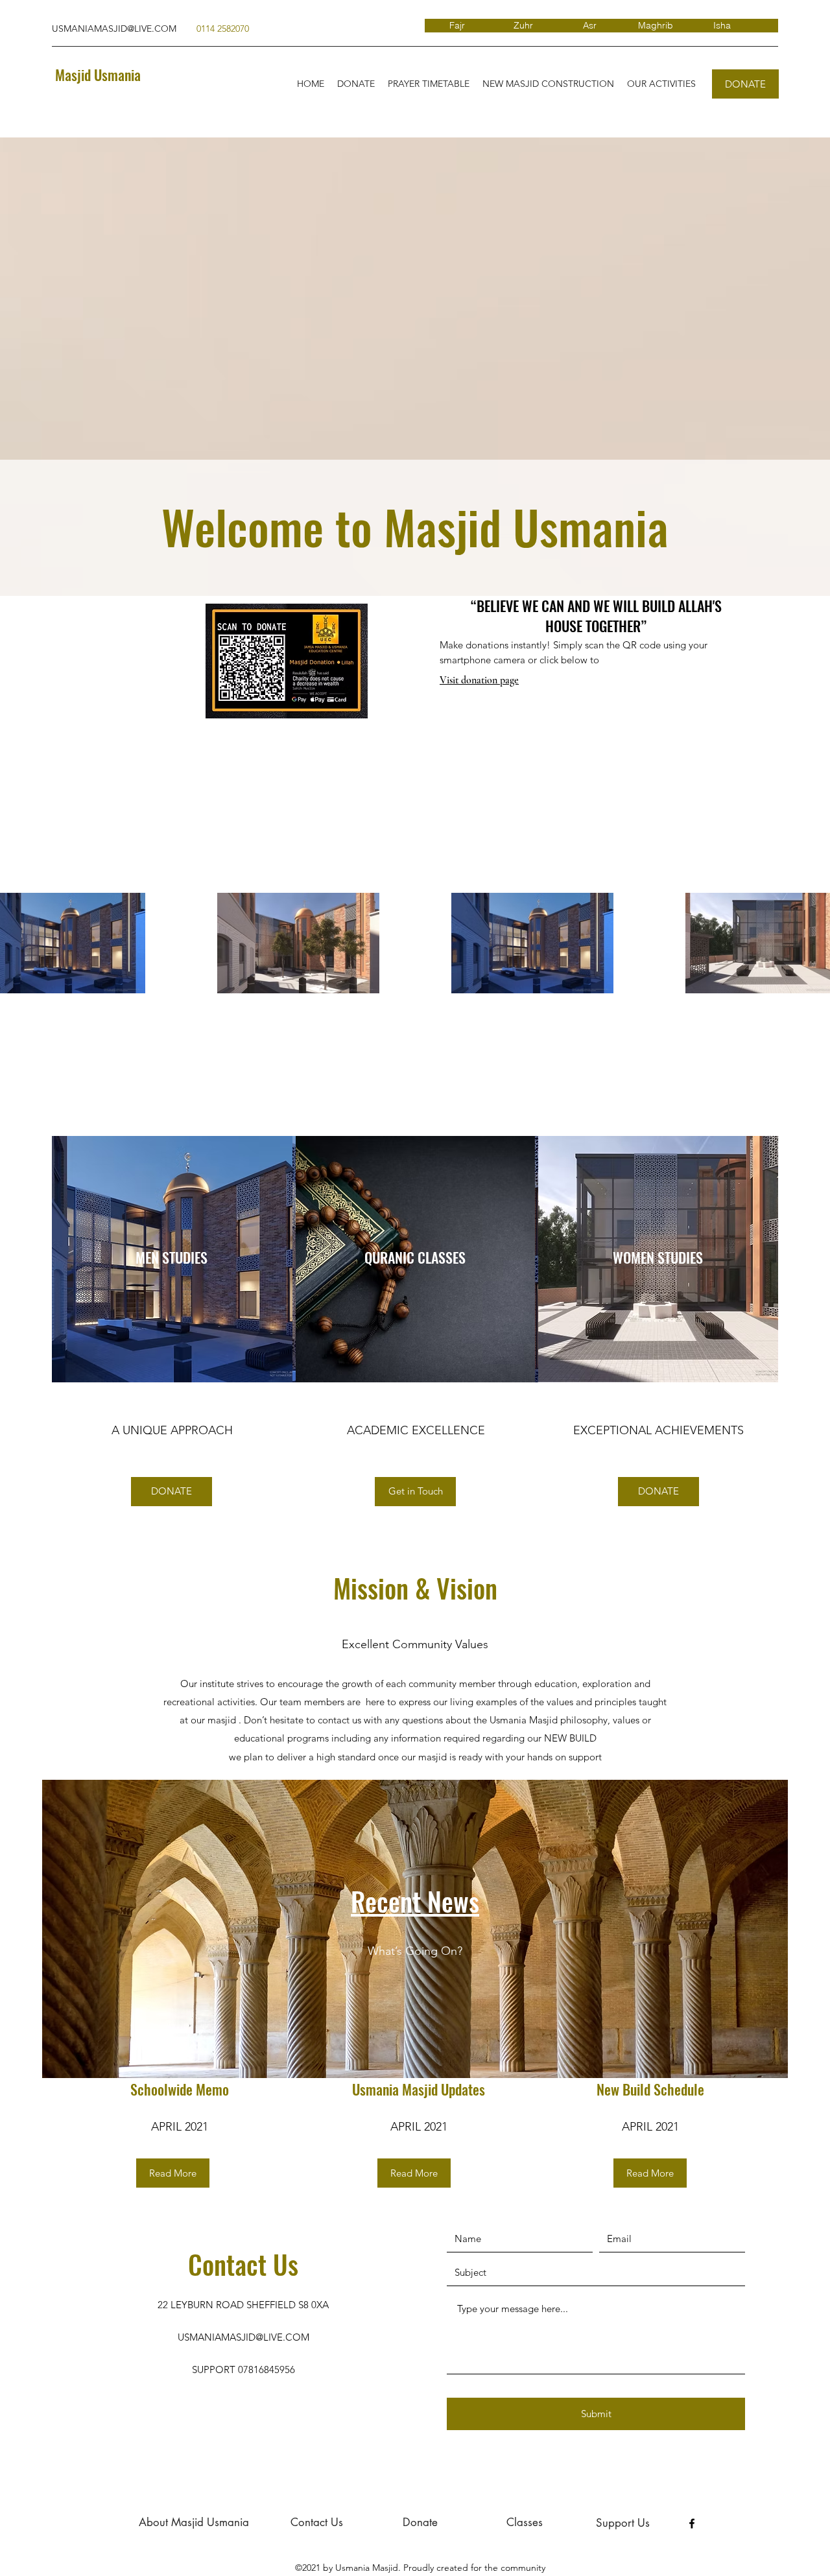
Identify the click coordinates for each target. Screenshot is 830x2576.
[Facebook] (692, 2523)
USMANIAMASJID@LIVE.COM (114, 29)
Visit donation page (479, 680)
